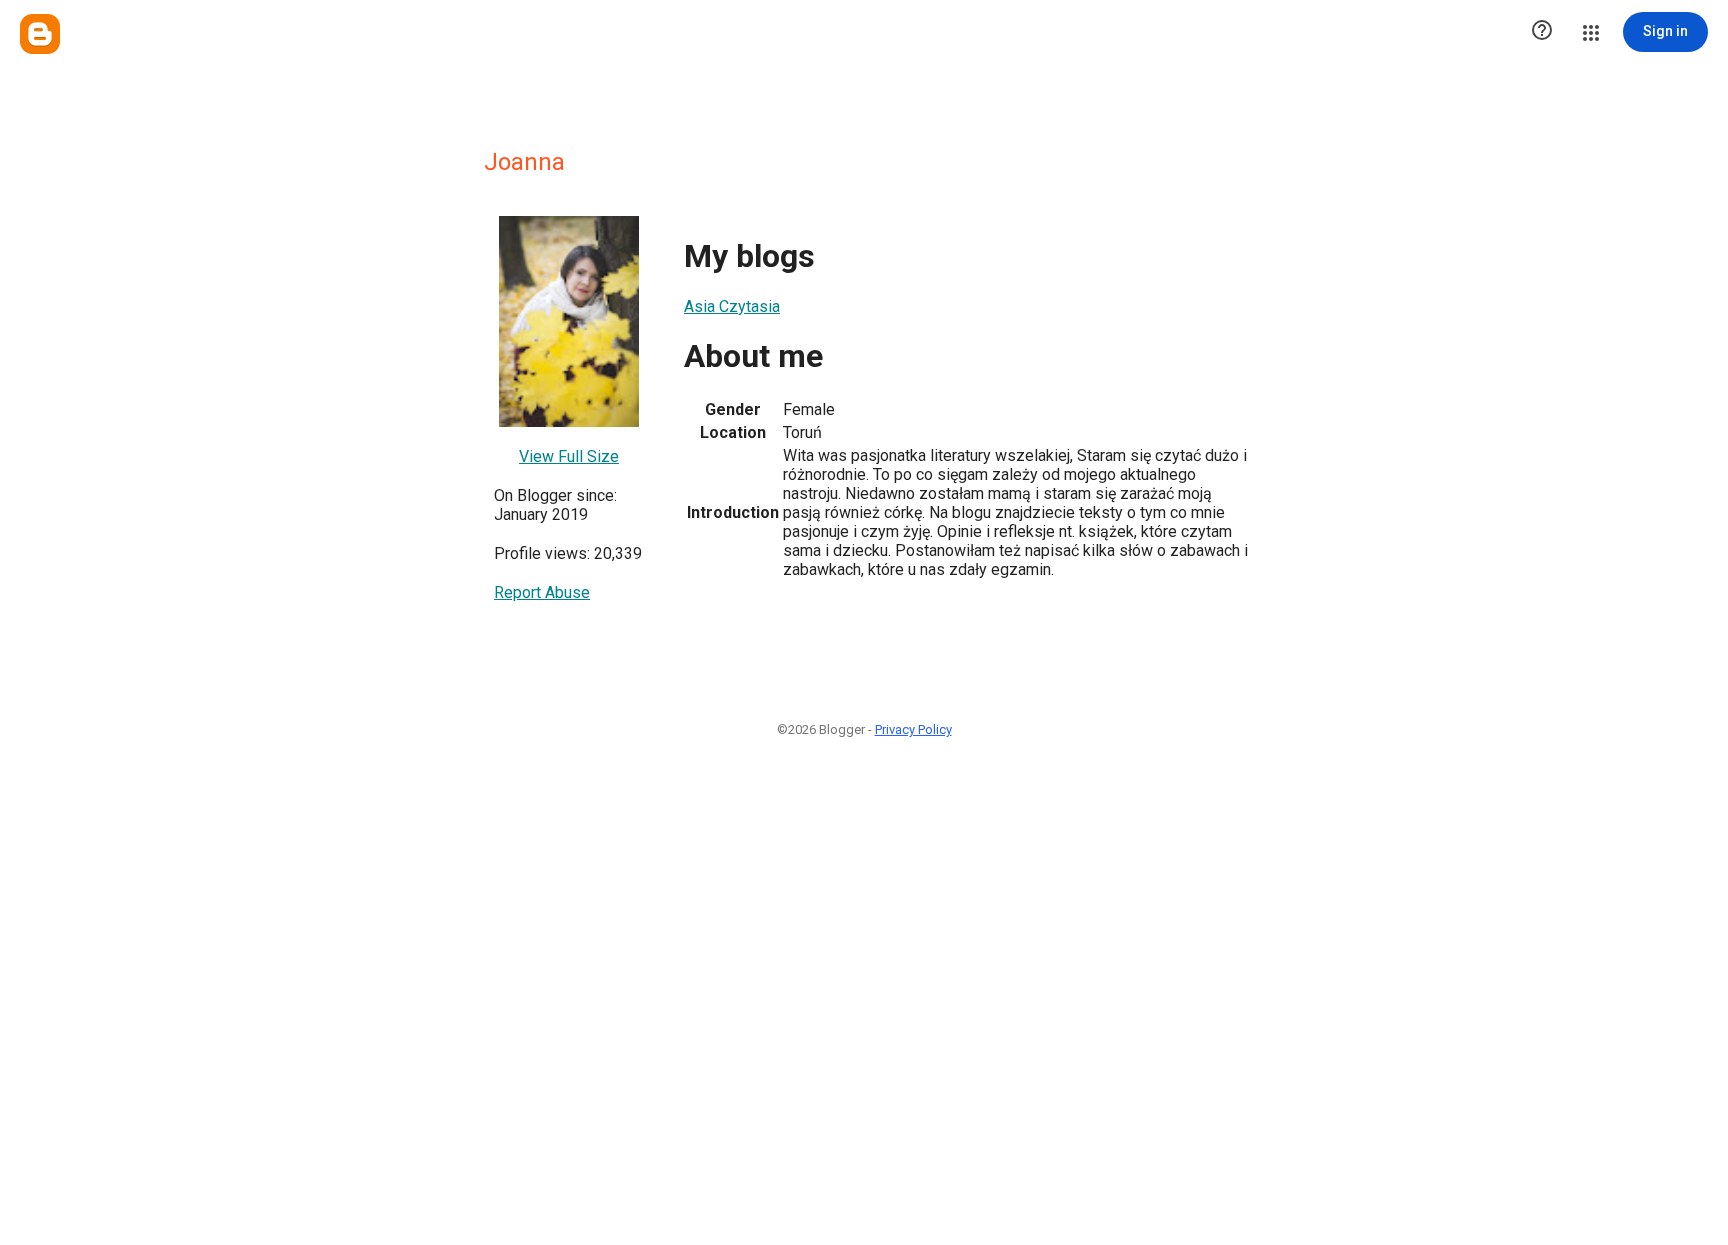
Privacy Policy (913, 729)
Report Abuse (542, 592)
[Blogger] (40, 34)
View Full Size (569, 456)
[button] (1542, 32)
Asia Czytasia (732, 306)
